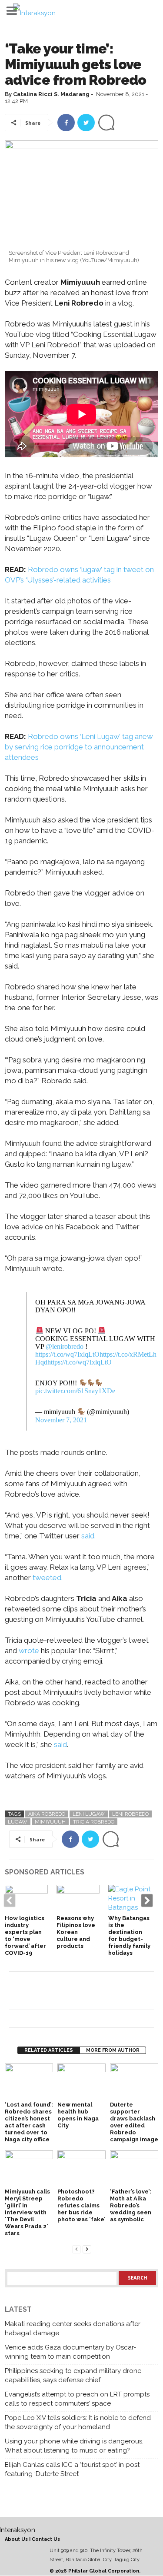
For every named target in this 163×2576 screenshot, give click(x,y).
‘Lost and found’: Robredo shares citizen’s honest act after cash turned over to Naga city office (29, 2122)
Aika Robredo (47, 1814)
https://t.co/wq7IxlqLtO (67, 1354)
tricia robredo (94, 1822)
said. (88, 1536)
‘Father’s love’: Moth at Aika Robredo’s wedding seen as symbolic (131, 2205)
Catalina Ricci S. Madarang (51, 94)
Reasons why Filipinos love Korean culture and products (76, 1932)
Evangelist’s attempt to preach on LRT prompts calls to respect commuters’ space (77, 2399)
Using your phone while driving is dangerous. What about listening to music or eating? (74, 2446)
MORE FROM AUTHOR (113, 2050)
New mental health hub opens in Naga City (78, 2115)
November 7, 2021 (61, 1420)
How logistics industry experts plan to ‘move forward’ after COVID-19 (25, 1935)
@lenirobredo (65, 1346)
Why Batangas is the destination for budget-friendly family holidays (129, 1935)
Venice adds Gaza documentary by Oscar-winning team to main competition (70, 2352)
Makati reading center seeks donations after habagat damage (73, 2328)
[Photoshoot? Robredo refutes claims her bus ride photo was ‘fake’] (81, 2168)
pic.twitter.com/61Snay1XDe (75, 1391)
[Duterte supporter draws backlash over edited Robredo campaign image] (134, 2082)
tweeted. (48, 1578)
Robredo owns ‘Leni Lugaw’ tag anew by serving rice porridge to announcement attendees (79, 747)
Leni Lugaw (89, 1814)
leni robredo (130, 1814)
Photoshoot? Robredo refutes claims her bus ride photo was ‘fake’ (81, 2205)
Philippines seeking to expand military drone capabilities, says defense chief (73, 2375)
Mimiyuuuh (50, 1822)
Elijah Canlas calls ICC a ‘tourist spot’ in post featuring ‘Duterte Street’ (72, 2469)
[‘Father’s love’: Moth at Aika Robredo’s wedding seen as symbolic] (134, 2168)
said (60, 1744)
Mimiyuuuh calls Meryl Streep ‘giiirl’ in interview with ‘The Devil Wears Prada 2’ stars (27, 2212)
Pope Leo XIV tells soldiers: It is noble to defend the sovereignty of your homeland (78, 2422)
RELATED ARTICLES (49, 2050)
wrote (29, 1651)
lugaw (18, 1822)
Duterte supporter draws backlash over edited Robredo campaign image (134, 2122)
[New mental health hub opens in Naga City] (81, 2082)
